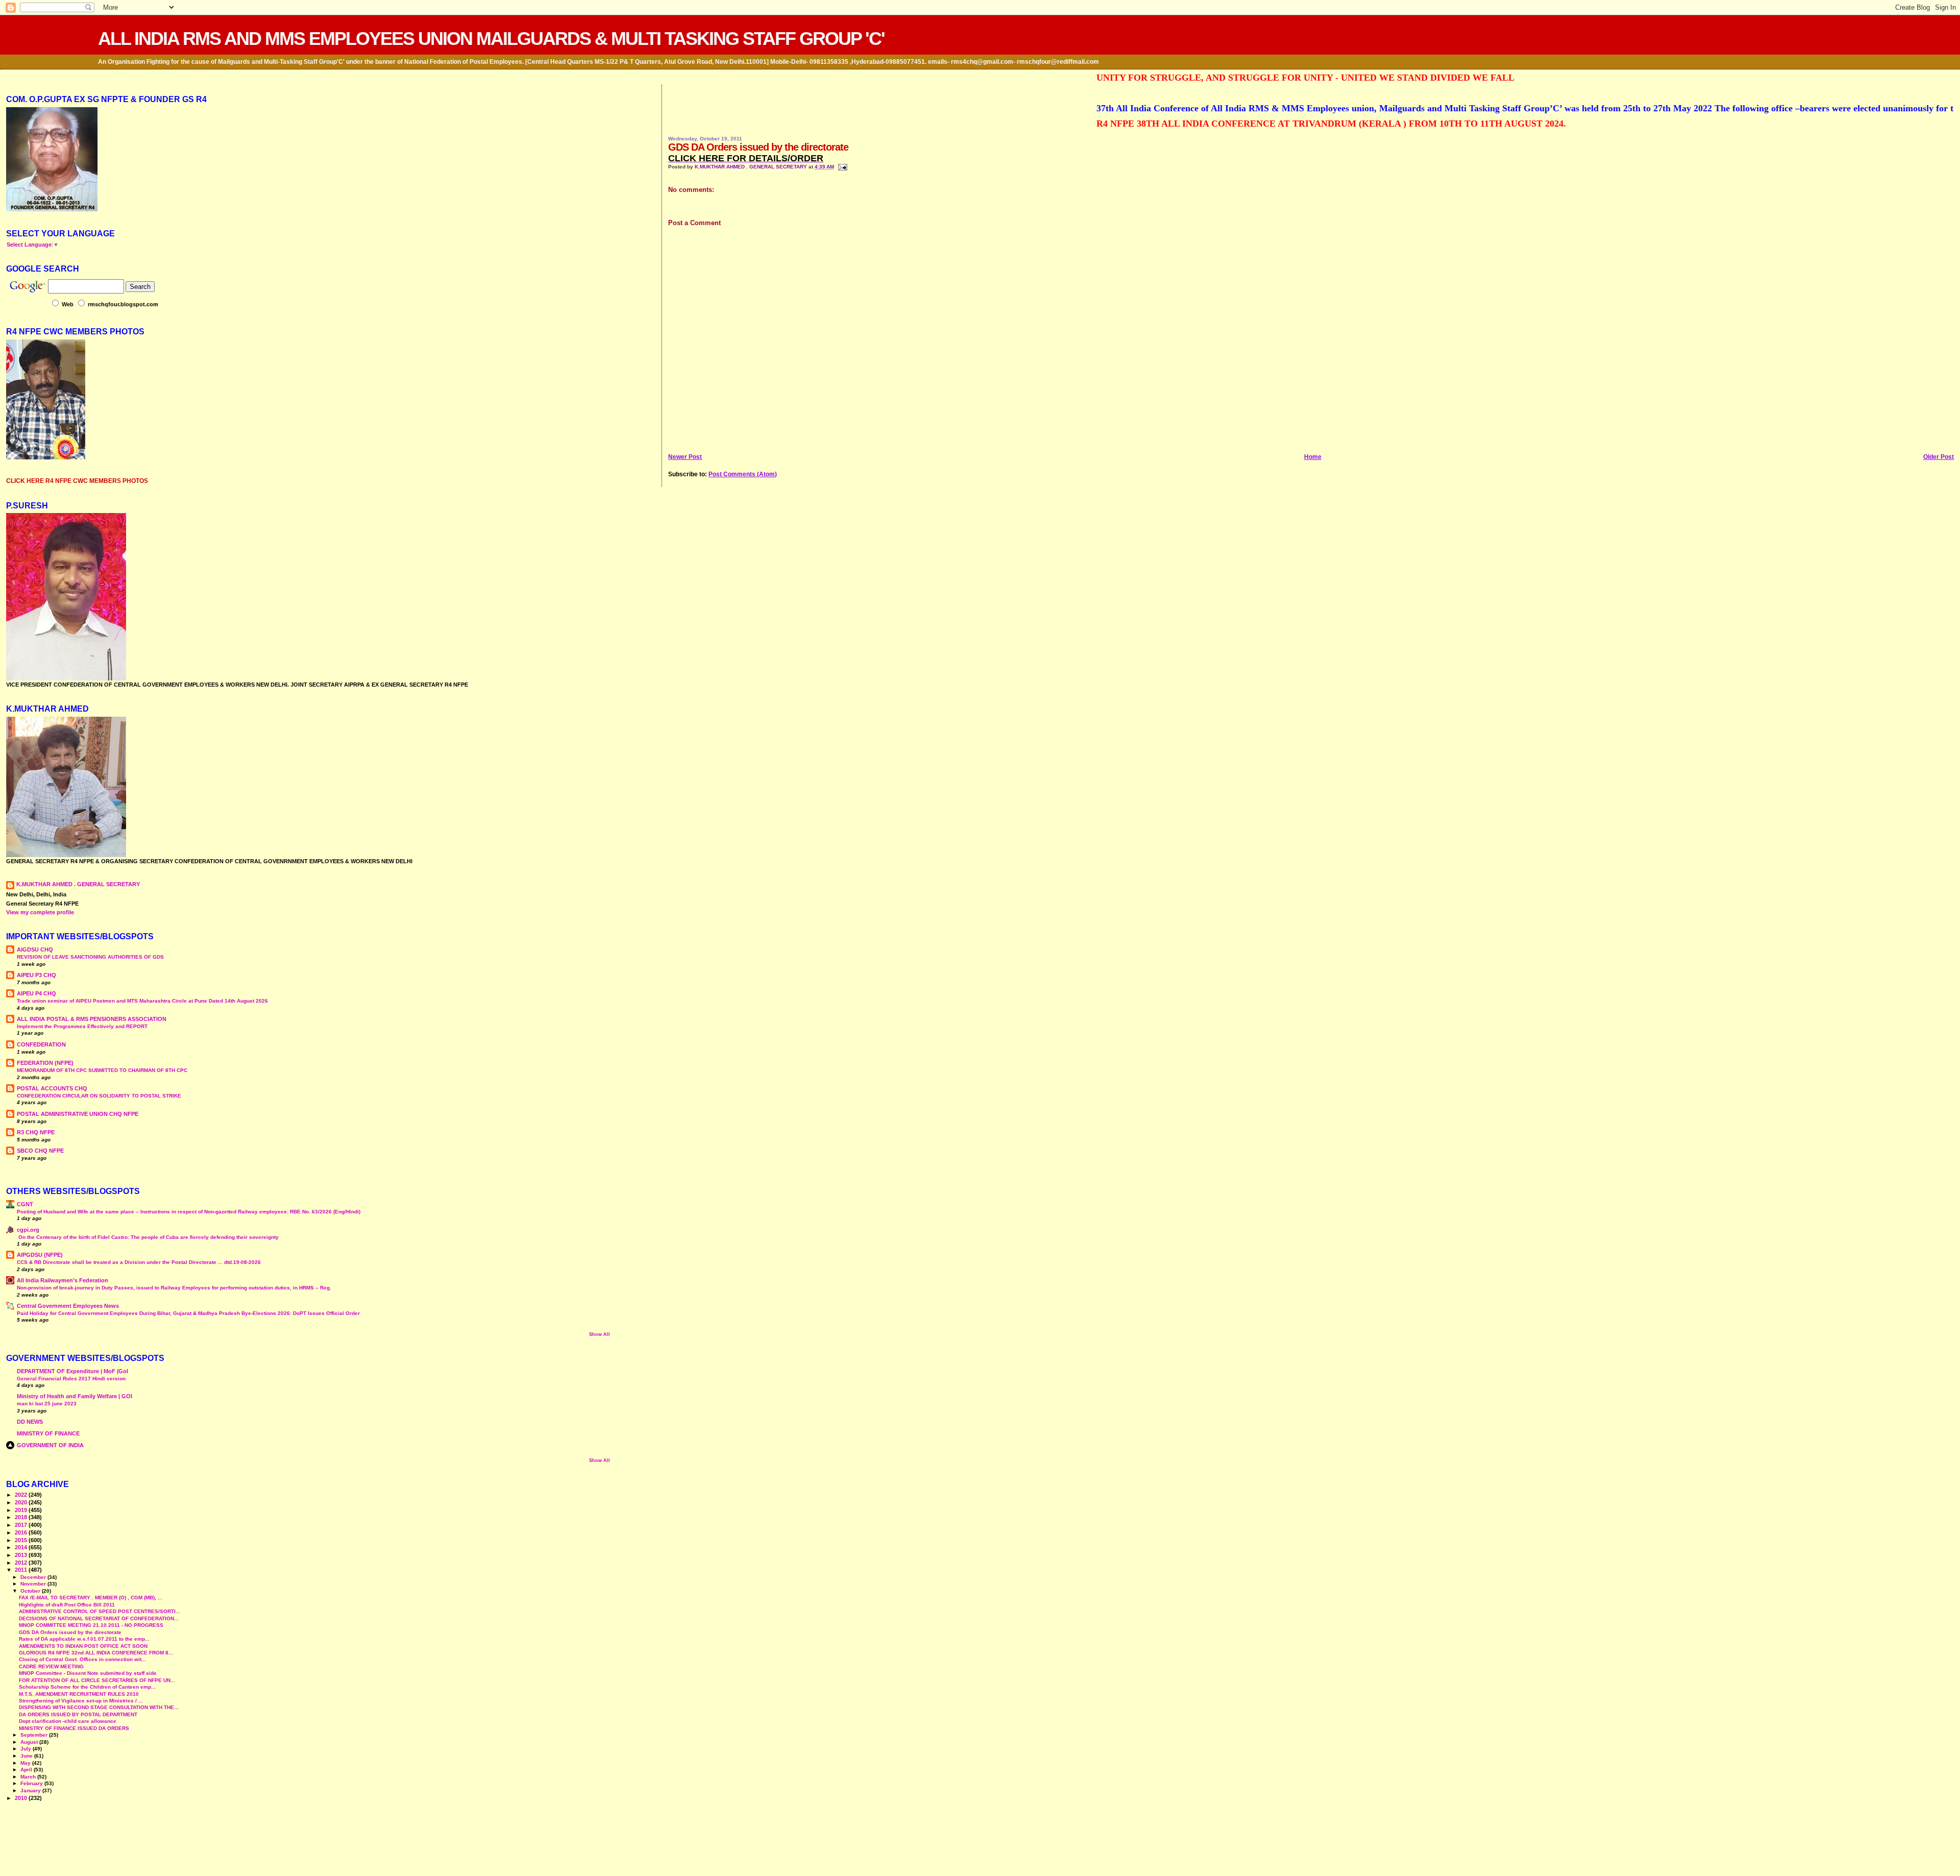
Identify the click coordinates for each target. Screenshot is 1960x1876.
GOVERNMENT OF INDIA (50, 1445)
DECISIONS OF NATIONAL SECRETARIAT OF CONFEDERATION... (99, 1618)
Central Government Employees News (68, 1306)
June (27, 1756)
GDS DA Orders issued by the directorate (70, 1632)
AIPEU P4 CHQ (36, 993)
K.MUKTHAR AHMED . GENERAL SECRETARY (752, 167)
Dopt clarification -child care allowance (68, 1721)
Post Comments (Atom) (743, 474)
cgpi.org (28, 1230)
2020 (22, 1502)
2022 (22, 1495)
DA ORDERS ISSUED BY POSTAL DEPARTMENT (78, 1714)
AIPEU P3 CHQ (36, 975)
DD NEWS (30, 1422)
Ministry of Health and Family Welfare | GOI (75, 1396)
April (27, 1770)
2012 (22, 1563)
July (27, 1749)
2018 (22, 1517)
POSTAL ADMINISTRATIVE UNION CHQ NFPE (78, 1114)
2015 (22, 1540)
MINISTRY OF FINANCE (48, 1433)
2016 (22, 1532)
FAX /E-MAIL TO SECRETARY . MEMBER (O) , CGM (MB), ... (91, 1598)
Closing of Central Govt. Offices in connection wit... (82, 1659)
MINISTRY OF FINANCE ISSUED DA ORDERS (74, 1728)
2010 (22, 1798)
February (32, 1783)
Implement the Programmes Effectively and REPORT (82, 1026)
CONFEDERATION (41, 1044)
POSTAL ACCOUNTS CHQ (52, 1088)
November (34, 1584)
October (31, 1591)
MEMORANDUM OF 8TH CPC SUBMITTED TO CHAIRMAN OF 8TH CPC (102, 1070)
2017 (22, 1525)
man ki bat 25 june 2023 (47, 1404)
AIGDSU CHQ (35, 949)
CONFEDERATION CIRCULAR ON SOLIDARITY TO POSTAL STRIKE (99, 1096)
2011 (22, 1570)
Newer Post (685, 457)
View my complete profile (40, 912)
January (31, 1790)
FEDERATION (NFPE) (45, 1063)
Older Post (1939, 457)
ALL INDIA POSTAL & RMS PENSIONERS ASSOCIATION (92, 1019)
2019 (22, 1510)
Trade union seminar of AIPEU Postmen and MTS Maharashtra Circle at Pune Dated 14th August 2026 (142, 1001)
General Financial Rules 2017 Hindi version (71, 1379)
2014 (22, 1547)
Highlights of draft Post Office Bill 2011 (67, 1605)
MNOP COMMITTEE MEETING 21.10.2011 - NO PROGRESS (91, 1625)
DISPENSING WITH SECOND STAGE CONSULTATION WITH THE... (99, 1707)
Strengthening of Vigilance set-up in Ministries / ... (81, 1701)
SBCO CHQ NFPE (40, 1151)
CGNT (25, 1204)
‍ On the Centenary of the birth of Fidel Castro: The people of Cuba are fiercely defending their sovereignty (148, 1237)
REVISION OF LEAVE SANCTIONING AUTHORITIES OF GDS (90, 957)
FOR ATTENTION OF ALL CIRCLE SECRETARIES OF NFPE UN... (97, 1680)
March (29, 1777)
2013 (22, 1555)
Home (1313, 457)
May (26, 1763)
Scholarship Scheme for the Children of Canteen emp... (87, 1687)
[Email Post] (841, 167)
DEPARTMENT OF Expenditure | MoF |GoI (72, 1371)
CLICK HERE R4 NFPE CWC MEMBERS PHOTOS (77, 481)
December (34, 1577)
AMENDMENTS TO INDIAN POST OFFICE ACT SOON (83, 1646)
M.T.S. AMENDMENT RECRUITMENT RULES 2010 (79, 1694)
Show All (599, 1334)
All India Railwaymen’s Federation (63, 1280)
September (35, 1735)
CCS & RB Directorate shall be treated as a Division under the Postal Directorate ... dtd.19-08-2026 (139, 1262)
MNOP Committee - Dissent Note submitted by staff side (88, 1673)
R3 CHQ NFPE (36, 1132)
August (30, 1742)
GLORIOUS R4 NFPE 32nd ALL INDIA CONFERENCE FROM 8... (96, 1653)
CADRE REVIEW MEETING (51, 1666)
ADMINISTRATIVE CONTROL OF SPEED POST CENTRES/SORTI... (100, 1611)
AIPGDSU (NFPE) (40, 1255)
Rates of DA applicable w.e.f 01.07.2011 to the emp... (84, 1639)
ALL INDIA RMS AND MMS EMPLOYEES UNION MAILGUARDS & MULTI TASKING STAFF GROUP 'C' (491, 39)
